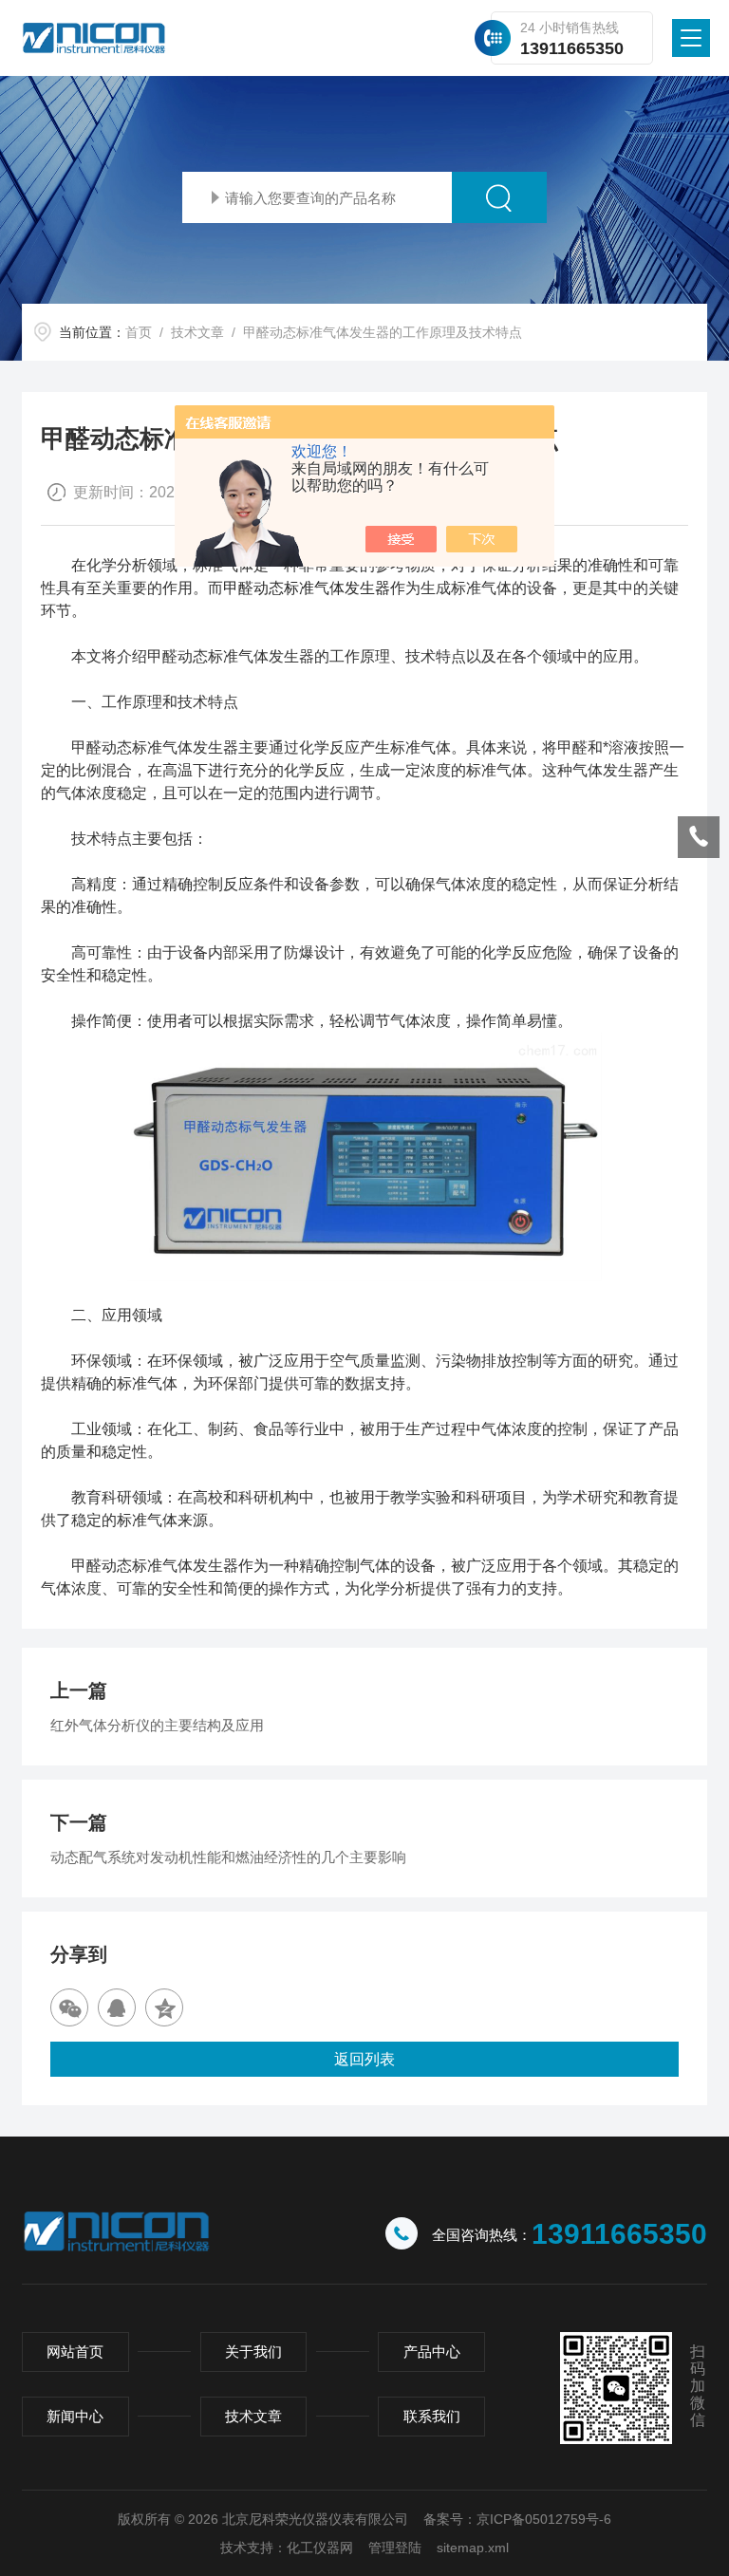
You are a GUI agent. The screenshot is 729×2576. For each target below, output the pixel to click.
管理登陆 (395, 2548)
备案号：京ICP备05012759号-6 (517, 2519)
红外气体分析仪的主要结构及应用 (157, 1725)
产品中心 (432, 2352)
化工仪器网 (320, 2548)
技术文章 (197, 332)
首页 (139, 332)
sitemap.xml (473, 2548)
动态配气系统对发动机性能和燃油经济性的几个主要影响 (228, 1857)
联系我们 (432, 2416)
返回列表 (364, 2059)
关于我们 (253, 2352)
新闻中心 (75, 2416)
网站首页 (75, 2352)
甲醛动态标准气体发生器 (307, 588)
